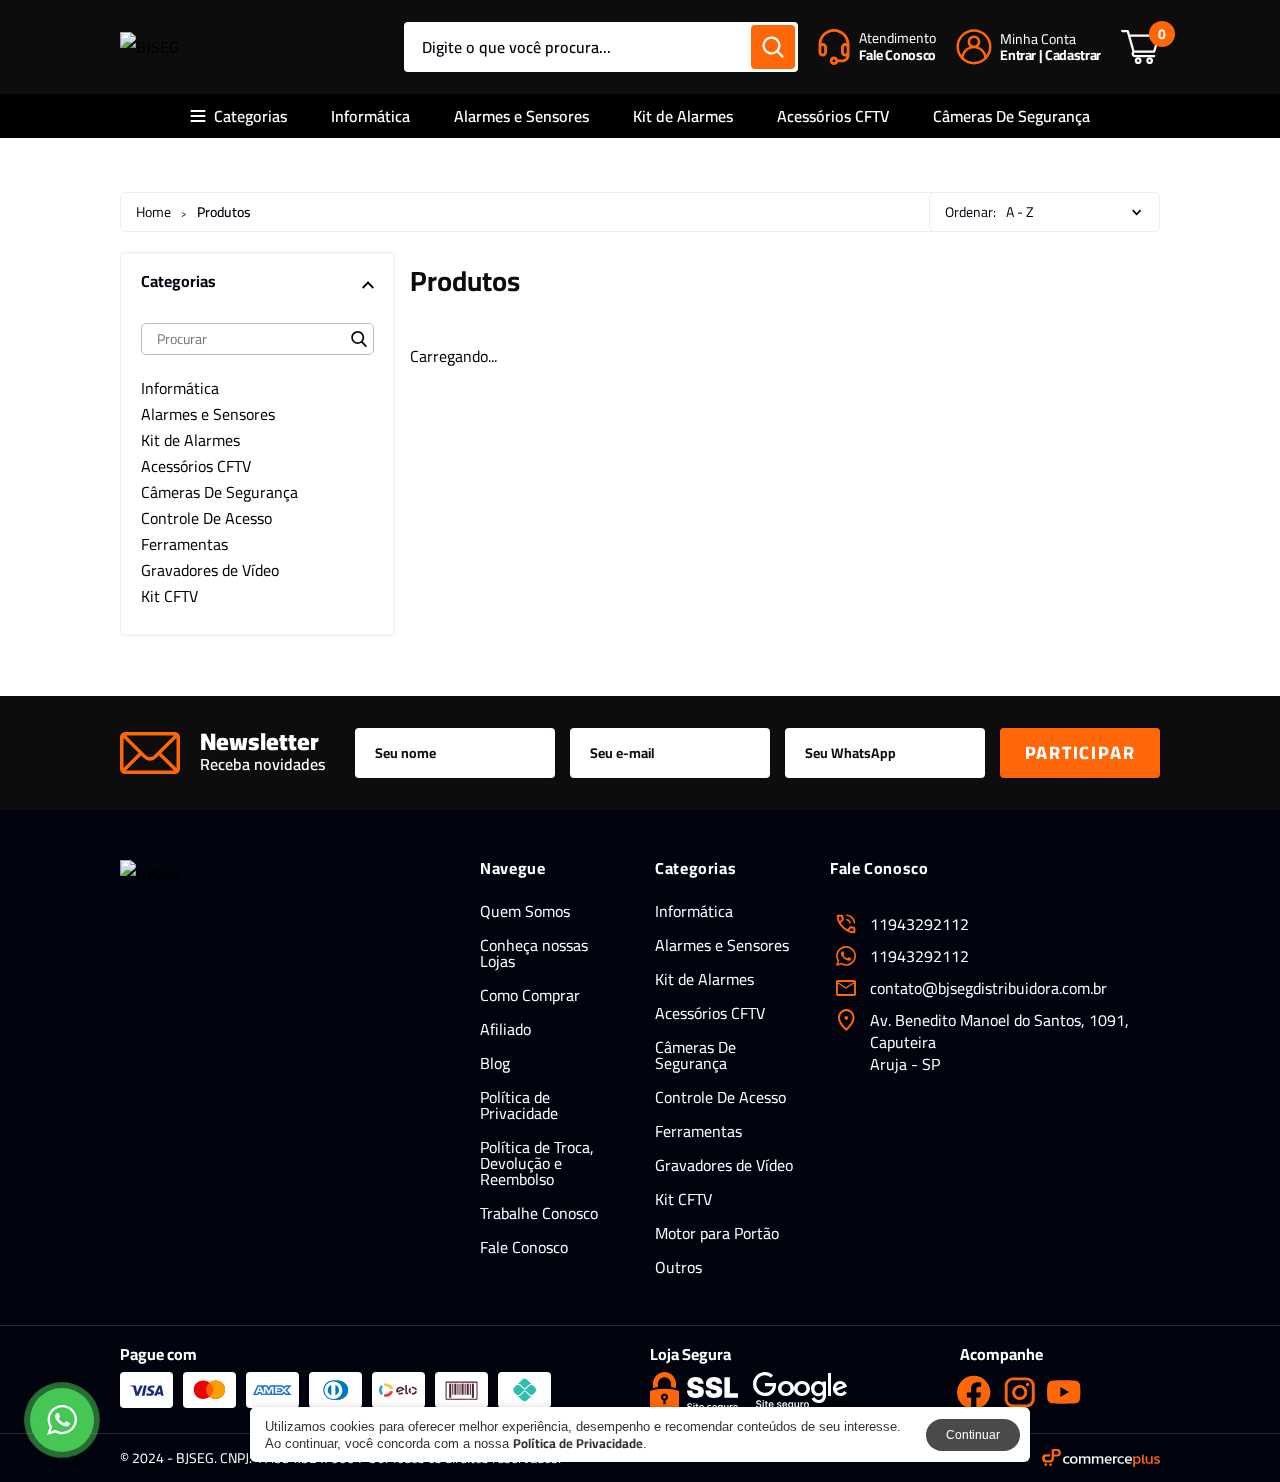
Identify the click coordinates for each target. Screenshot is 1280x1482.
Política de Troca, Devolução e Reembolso (537, 1163)
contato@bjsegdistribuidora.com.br (988, 988)
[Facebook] (974, 1392)
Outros (678, 1267)
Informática (370, 116)
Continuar (973, 1435)
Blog (495, 1063)
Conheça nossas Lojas (534, 953)
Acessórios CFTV (833, 116)
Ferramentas (698, 1131)
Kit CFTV (683, 1199)
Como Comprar (530, 995)
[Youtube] (1064, 1392)
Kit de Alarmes (683, 116)
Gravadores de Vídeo (724, 1165)
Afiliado (505, 1029)
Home (153, 212)
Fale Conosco (524, 1247)
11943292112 (919, 956)
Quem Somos (525, 911)
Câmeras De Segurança (1011, 116)
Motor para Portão (717, 1233)
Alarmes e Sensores (521, 116)
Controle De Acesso (720, 1097)
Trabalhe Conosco (539, 1213)
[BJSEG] (149, 47)
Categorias (250, 116)
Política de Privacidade (519, 1105)
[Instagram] (1019, 1392)
